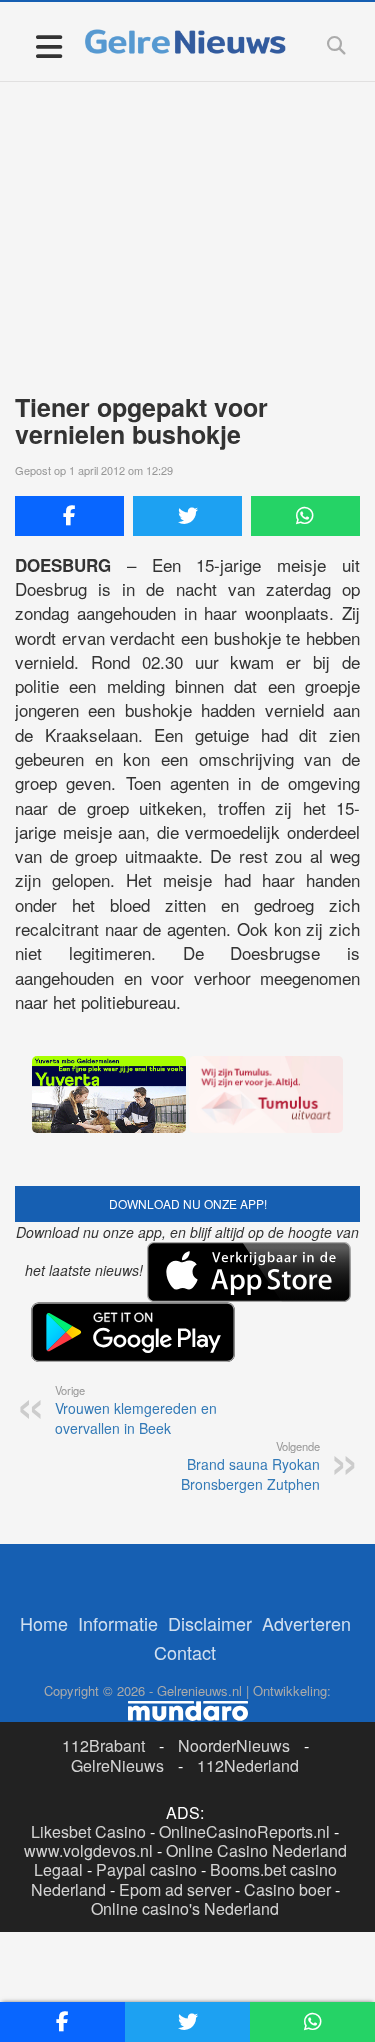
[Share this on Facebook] (69, 516)
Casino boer (287, 1889)
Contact (185, 1652)
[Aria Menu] (48, 45)
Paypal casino (146, 1869)
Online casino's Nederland (185, 1908)
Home (44, 1623)
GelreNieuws (117, 1765)
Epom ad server (175, 1889)
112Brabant (103, 1745)
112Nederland (248, 1765)
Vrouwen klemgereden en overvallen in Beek (136, 1410)
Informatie (118, 1623)
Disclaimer (210, 1623)
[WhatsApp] (305, 516)
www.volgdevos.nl (88, 1850)
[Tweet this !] (187, 516)
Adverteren (306, 1623)
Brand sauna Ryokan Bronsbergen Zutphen (250, 1466)
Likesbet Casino (88, 1831)
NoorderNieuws (234, 1745)
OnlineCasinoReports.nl (244, 1831)
